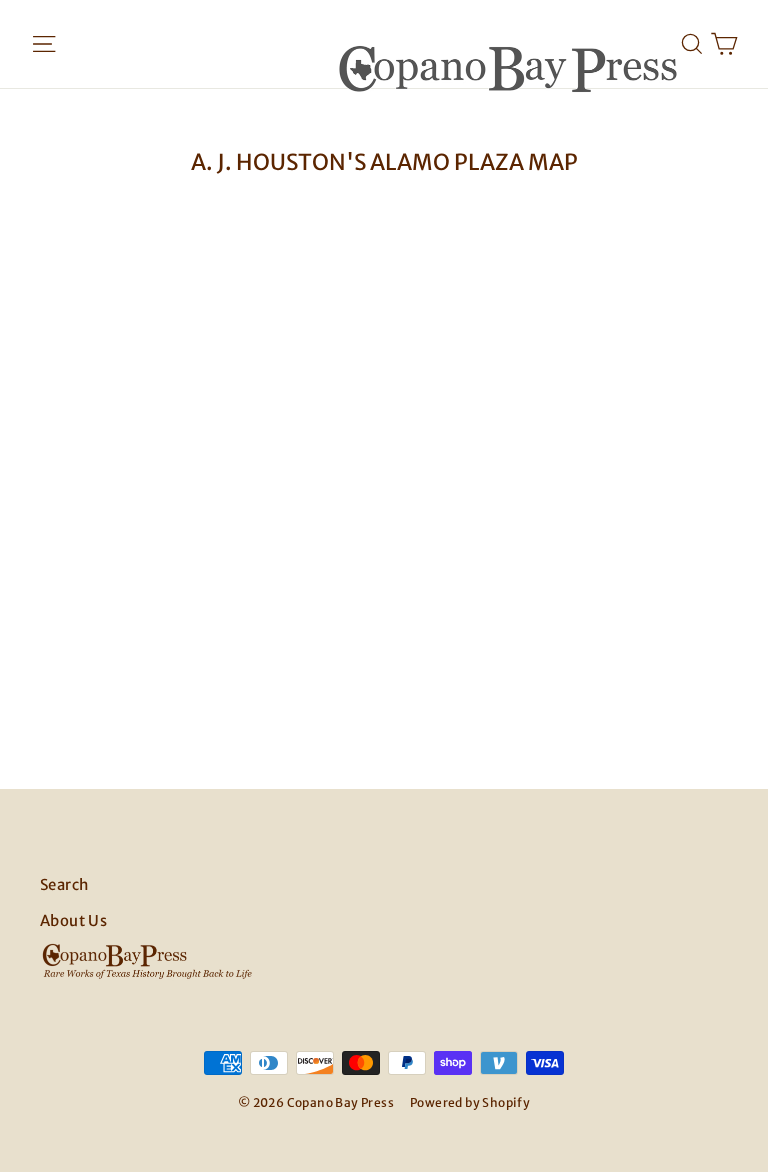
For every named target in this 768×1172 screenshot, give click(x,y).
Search (64, 884)
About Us (73, 920)
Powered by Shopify (470, 1102)
